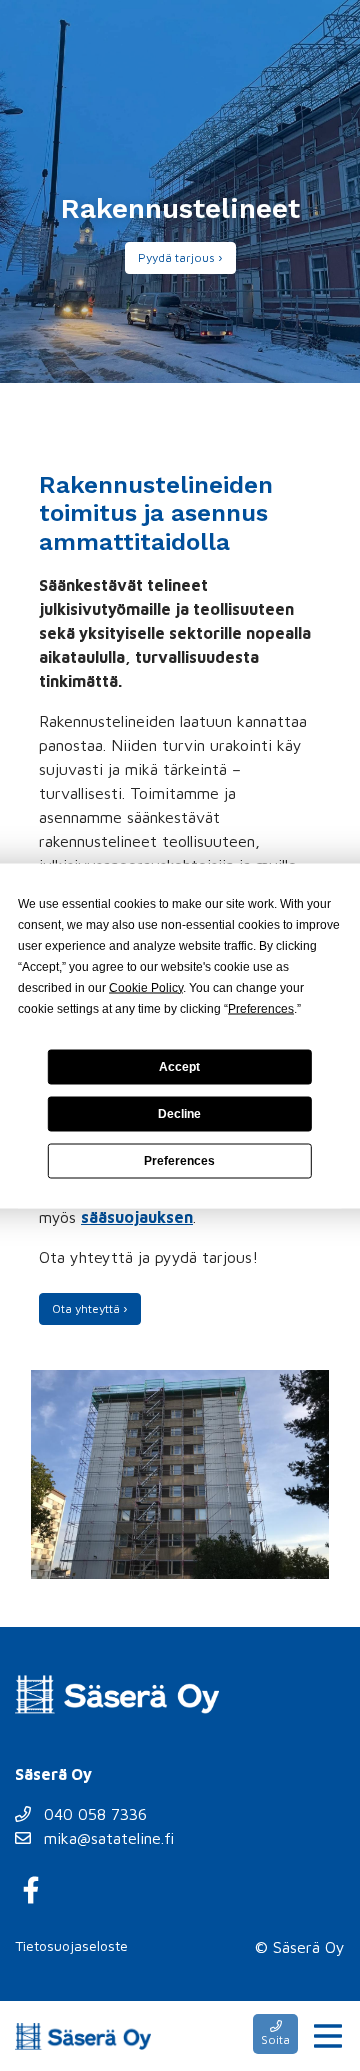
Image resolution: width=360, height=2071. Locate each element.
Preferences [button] (261, 1008)
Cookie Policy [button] (146, 987)
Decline (179, 1114)
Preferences (179, 1161)
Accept (179, 1067)
